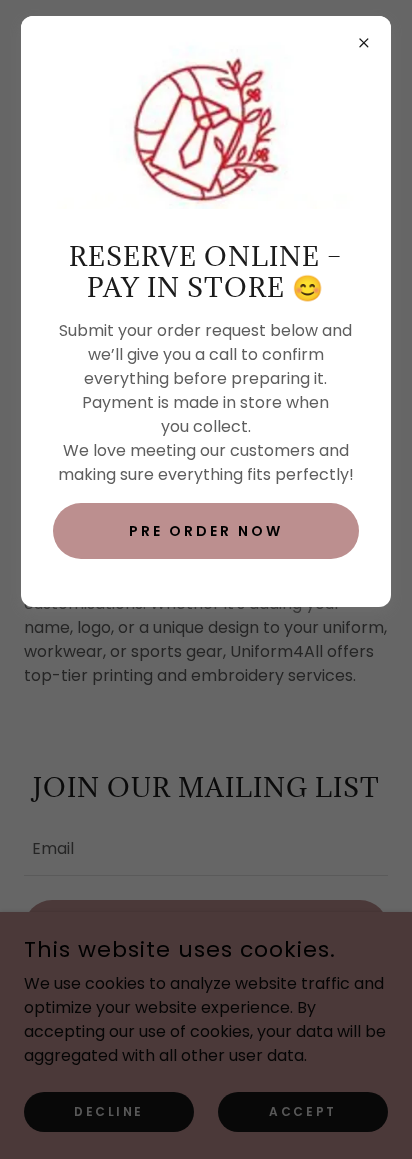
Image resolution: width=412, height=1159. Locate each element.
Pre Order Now (206, 531)
